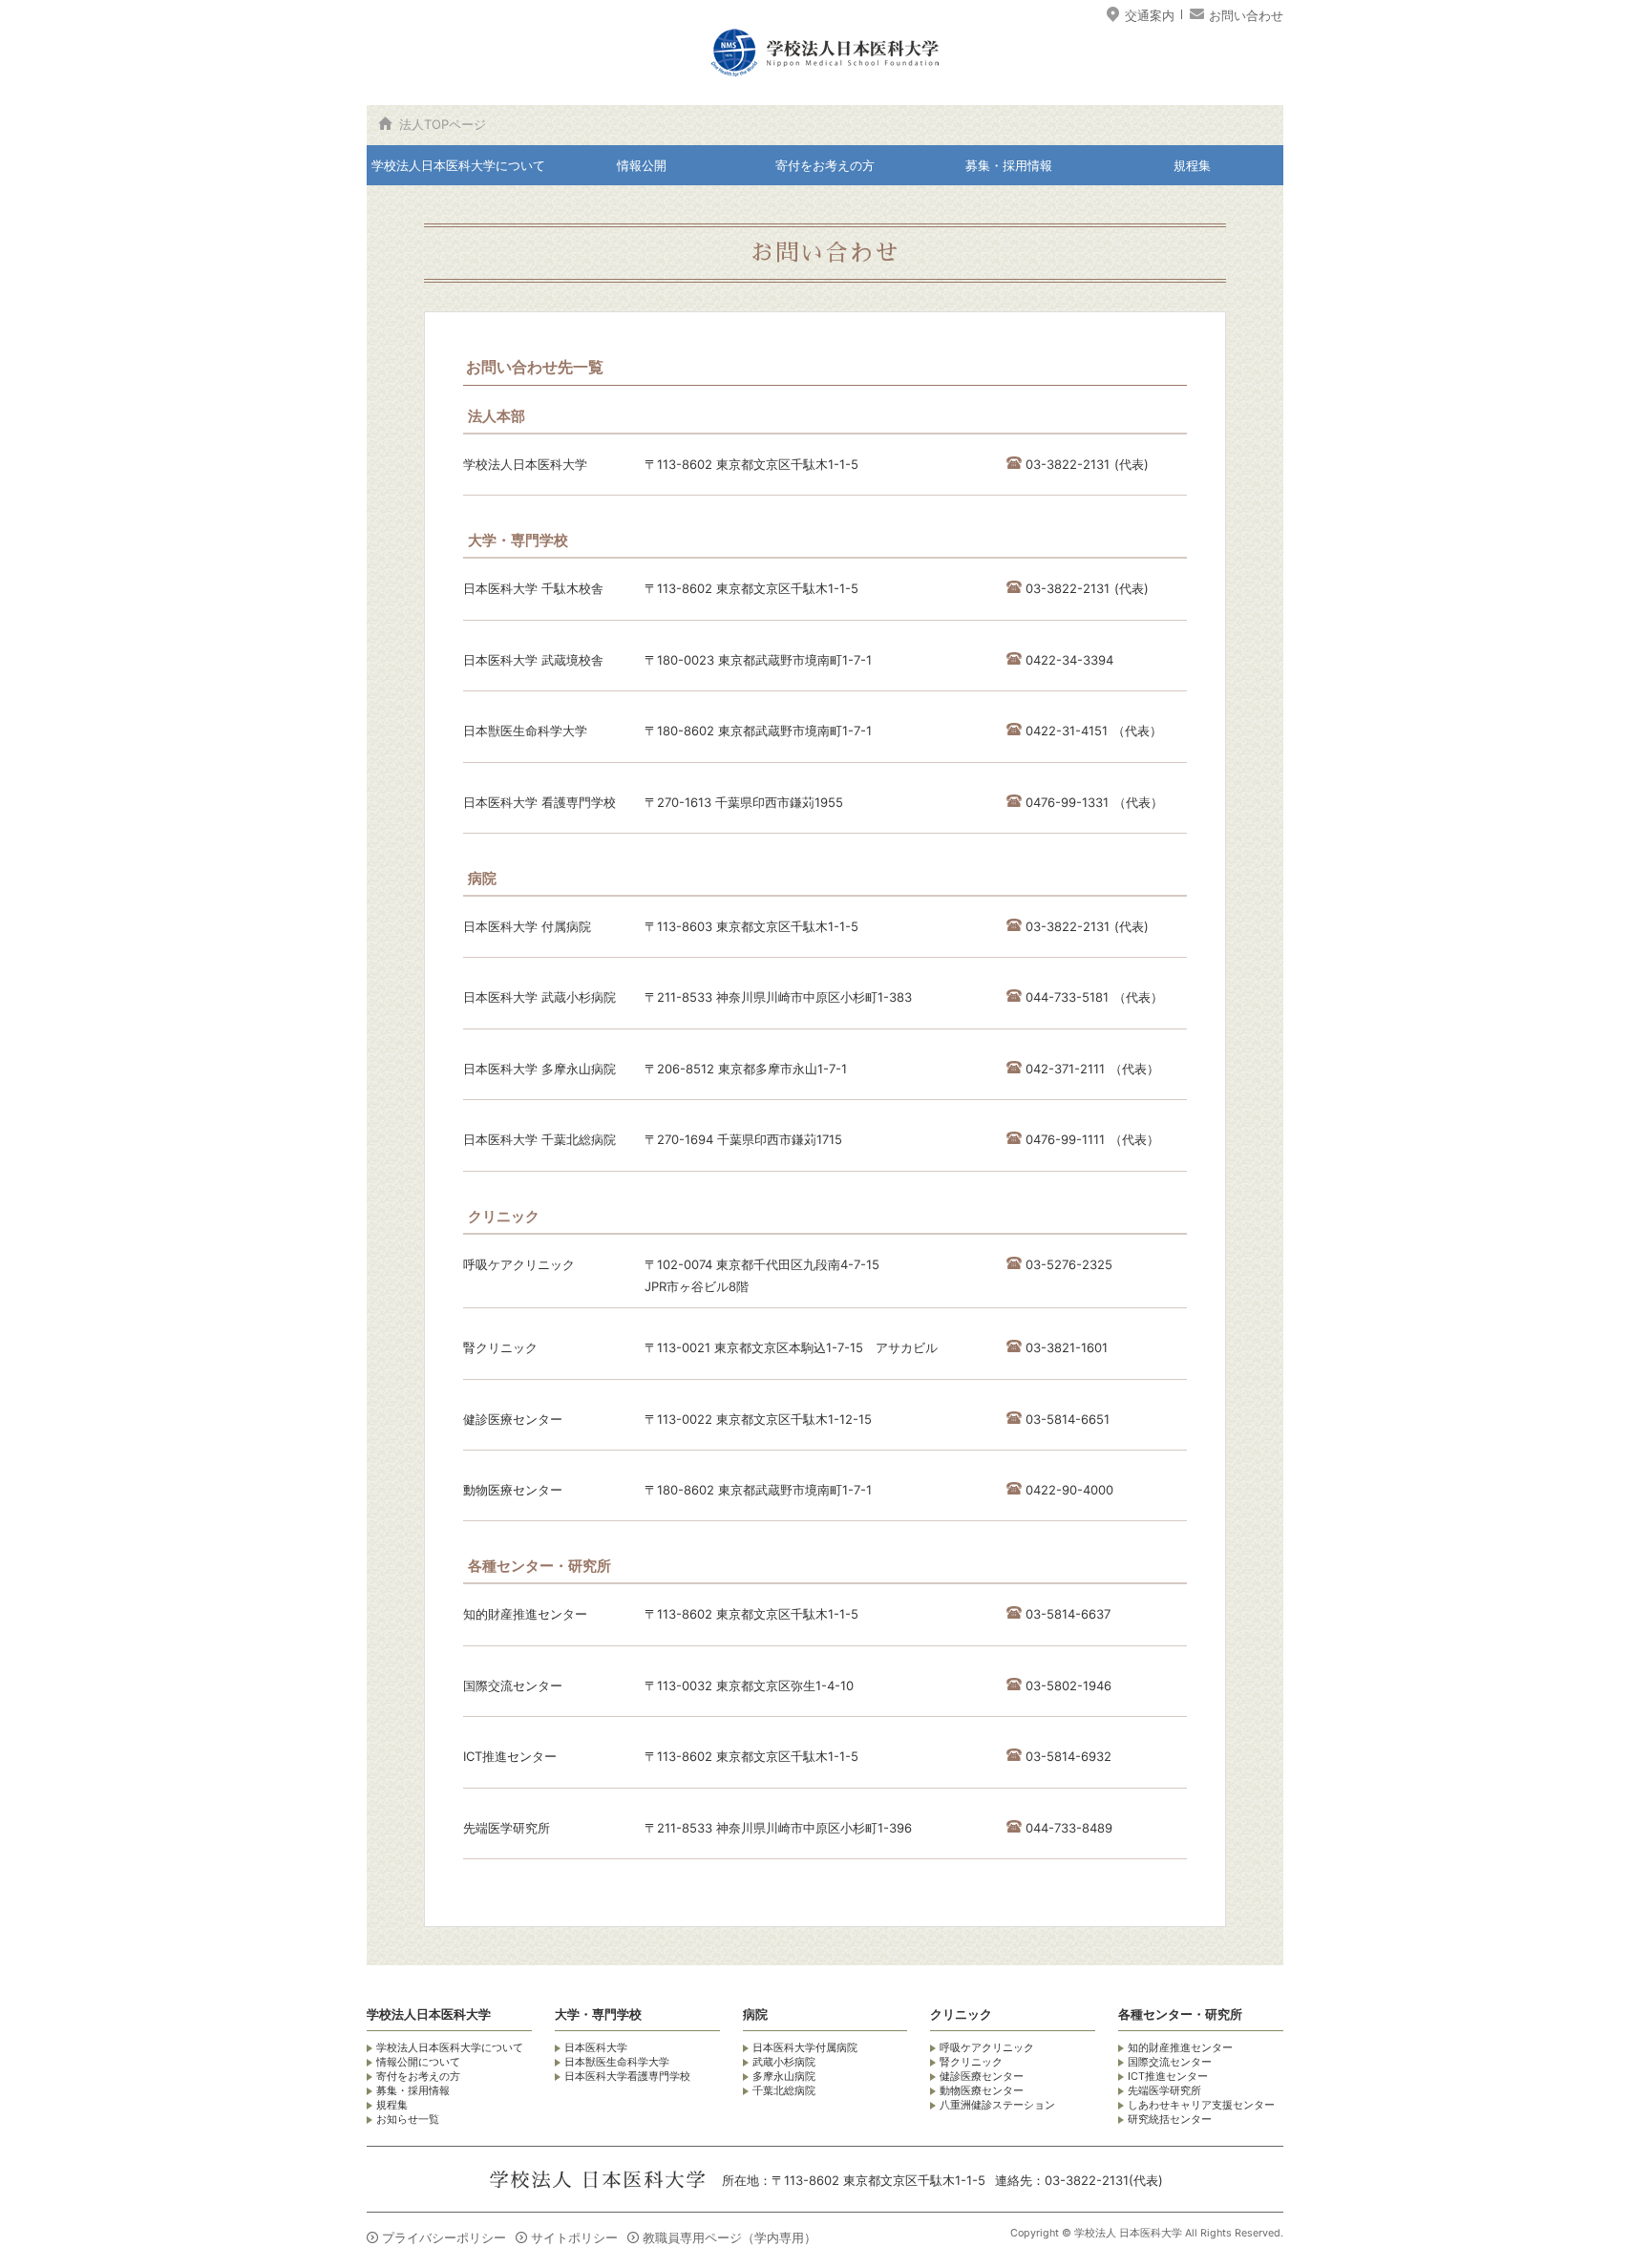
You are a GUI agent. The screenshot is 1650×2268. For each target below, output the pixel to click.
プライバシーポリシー (444, 2237)
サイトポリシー (574, 2237)
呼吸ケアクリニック (987, 2047)
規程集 (1192, 165)
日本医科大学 (596, 2047)
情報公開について (418, 2062)
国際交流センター (1170, 2062)
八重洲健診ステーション (997, 2105)
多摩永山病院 (784, 2076)
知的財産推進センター (1180, 2047)
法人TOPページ (443, 124)
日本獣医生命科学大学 (617, 2062)
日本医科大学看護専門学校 (627, 2076)
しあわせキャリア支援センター (1201, 2105)
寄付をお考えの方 (825, 165)
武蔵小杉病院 (784, 2062)
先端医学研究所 (1164, 2090)
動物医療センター (982, 2090)
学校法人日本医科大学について (458, 165)
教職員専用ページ (730, 2237)
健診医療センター (982, 2076)
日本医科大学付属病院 (805, 2047)
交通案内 (1150, 15)
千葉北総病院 (784, 2090)
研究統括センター (1170, 2119)
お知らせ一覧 (408, 2119)
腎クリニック (971, 2062)
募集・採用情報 (1009, 165)
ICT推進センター (1168, 2076)
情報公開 (642, 165)
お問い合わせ (1246, 15)
